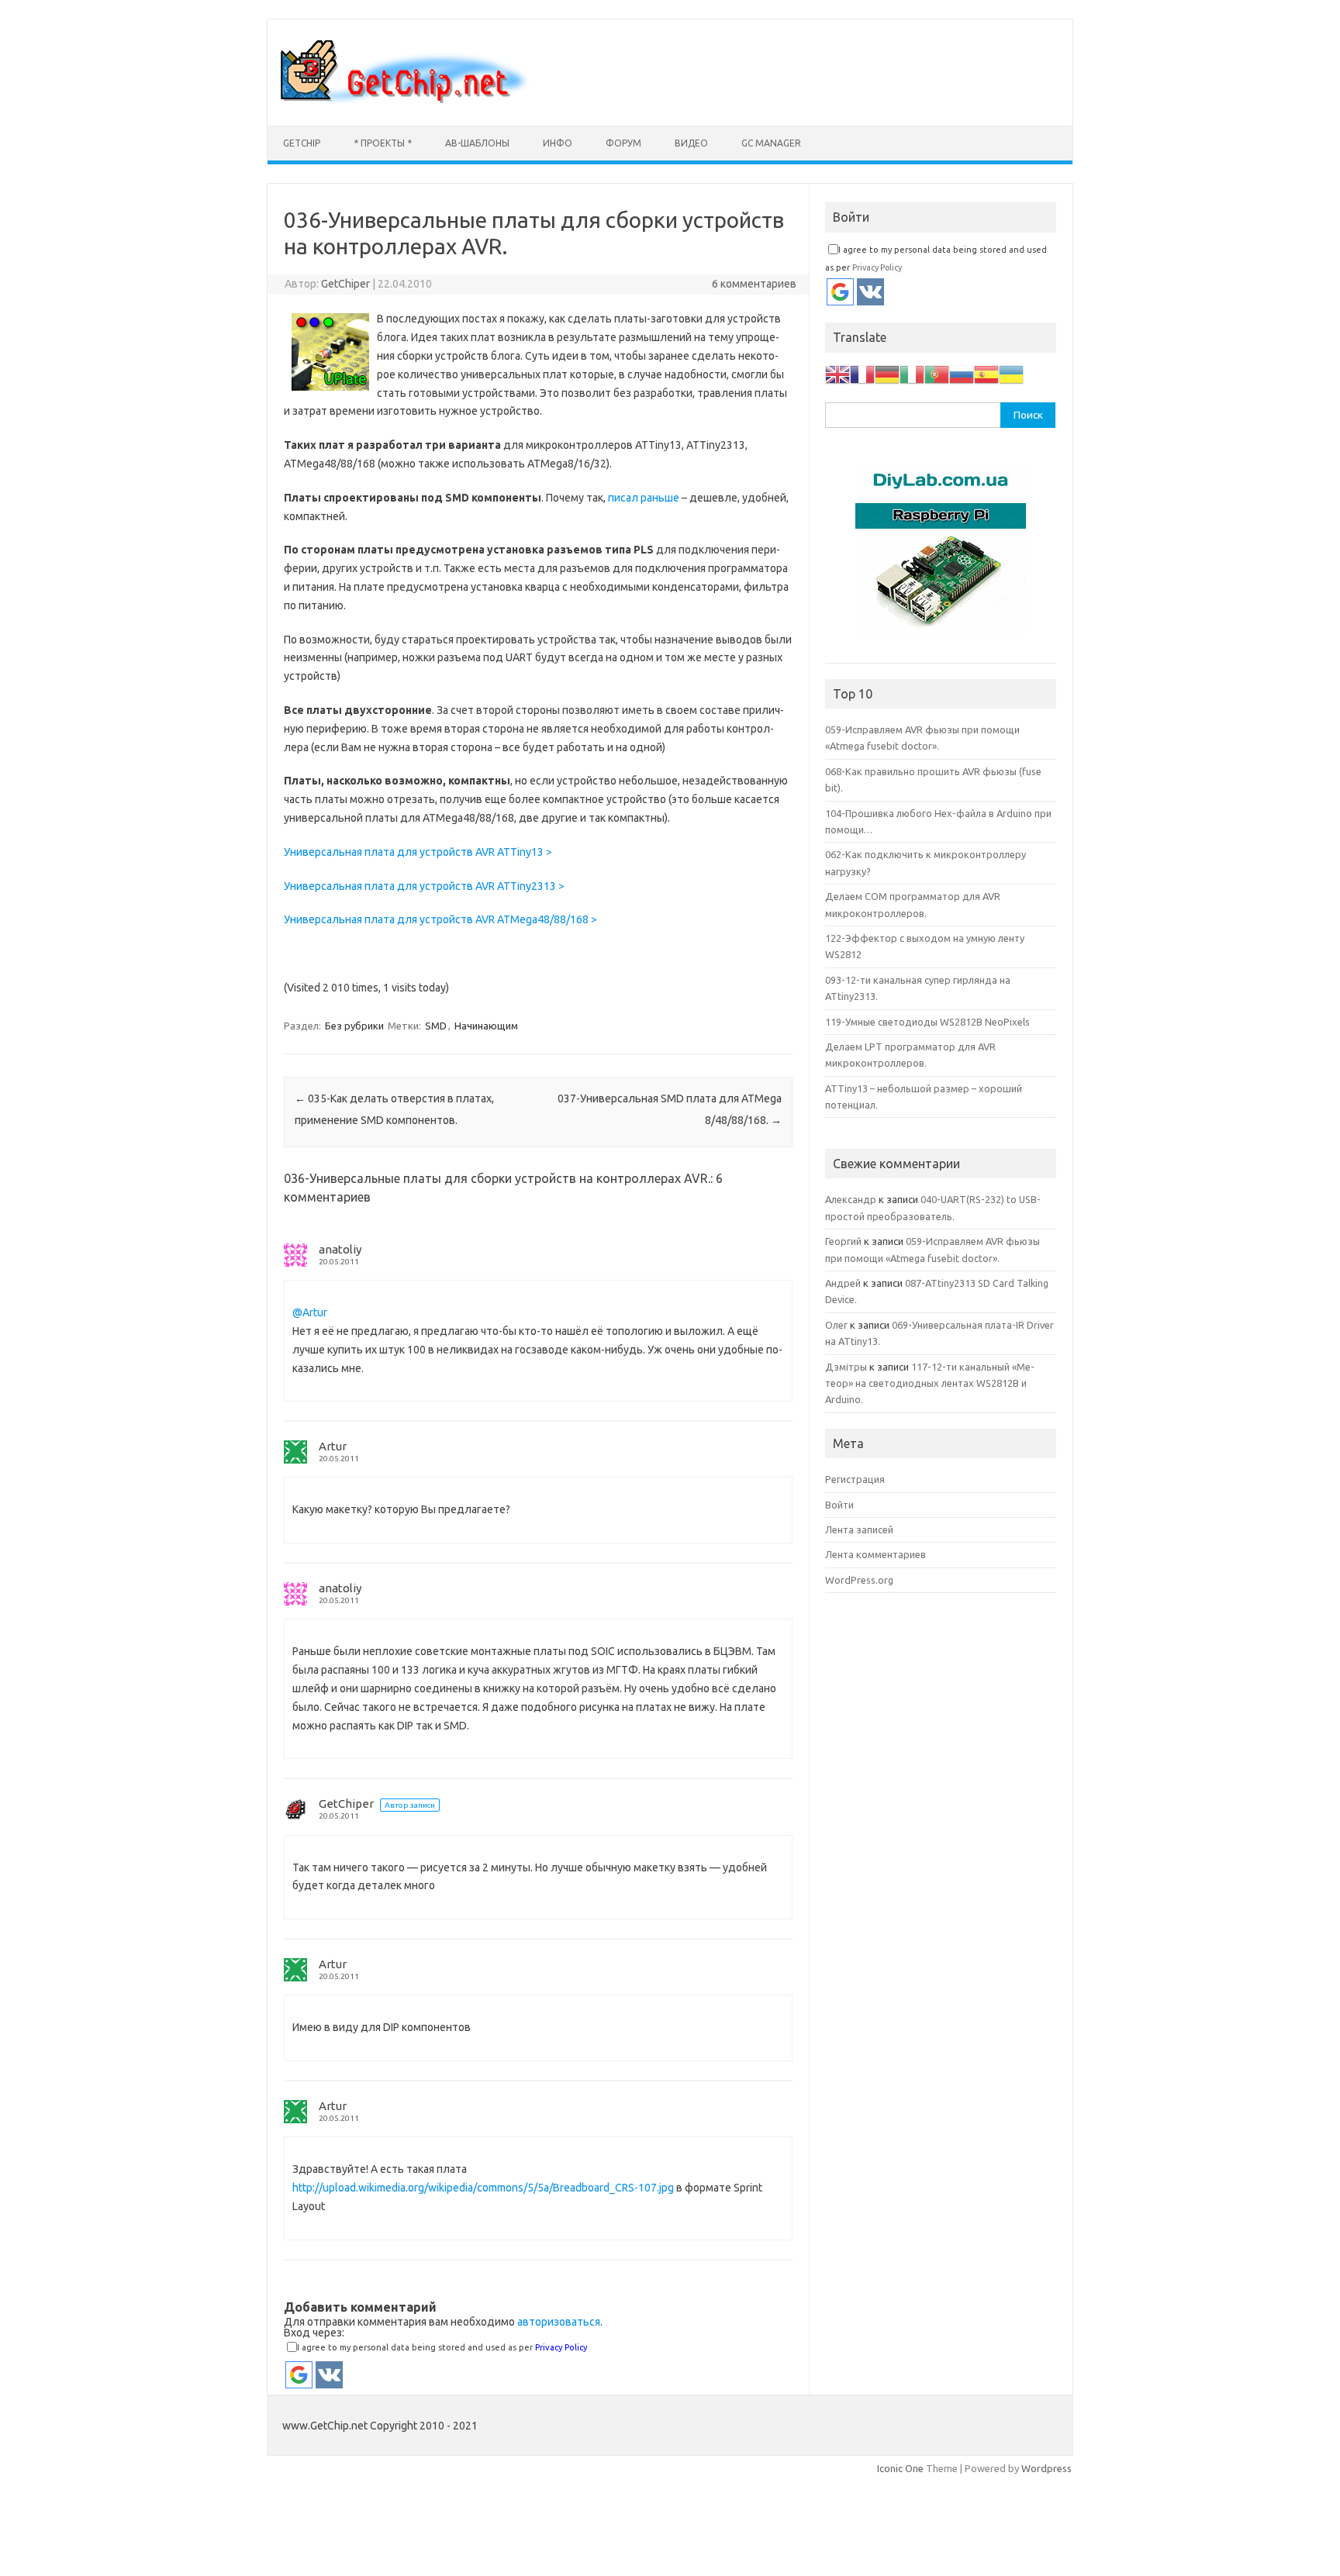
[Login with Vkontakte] (329, 2375)
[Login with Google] (299, 2375)
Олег (836, 1325)
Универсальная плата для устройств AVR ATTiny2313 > (424, 886)
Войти (839, 1505)
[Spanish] (986, 373)
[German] (887, 373)
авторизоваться (559, 2322)
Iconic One (900, 2468)
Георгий (843, 1241)
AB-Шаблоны (477, 143)
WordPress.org (859, 1580)
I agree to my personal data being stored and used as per (442, 2347)
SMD (436, 1026)
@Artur (310, 1312)
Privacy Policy (561, 2347)
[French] (862, 373)
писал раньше (644, 498)
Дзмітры (846, 1367)
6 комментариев (754, 284)
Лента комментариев (875, 1554)
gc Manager (771, 143)
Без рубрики (354, 1026)
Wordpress (1046, 2468)
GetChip (302, 143)
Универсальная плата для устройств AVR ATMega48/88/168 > (440, 919)
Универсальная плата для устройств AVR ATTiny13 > (418, 852)
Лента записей (859, 1529)
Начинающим (486, 1026)
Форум (623, 143)
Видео (691, 143)
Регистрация (855, 1479)
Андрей (843, 1283)
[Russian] (962, 373)
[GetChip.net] (405, 99)
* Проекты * (383, 143)
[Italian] (912, 373)
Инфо (558, 143)
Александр (851, 1199)
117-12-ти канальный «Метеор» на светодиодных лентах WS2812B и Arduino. (930, 1383)
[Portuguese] (937, 373)
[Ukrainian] (1011, 373)
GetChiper (345, 284)
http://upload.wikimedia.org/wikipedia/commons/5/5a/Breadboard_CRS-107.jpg (483, 2188)
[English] (837, 373)
